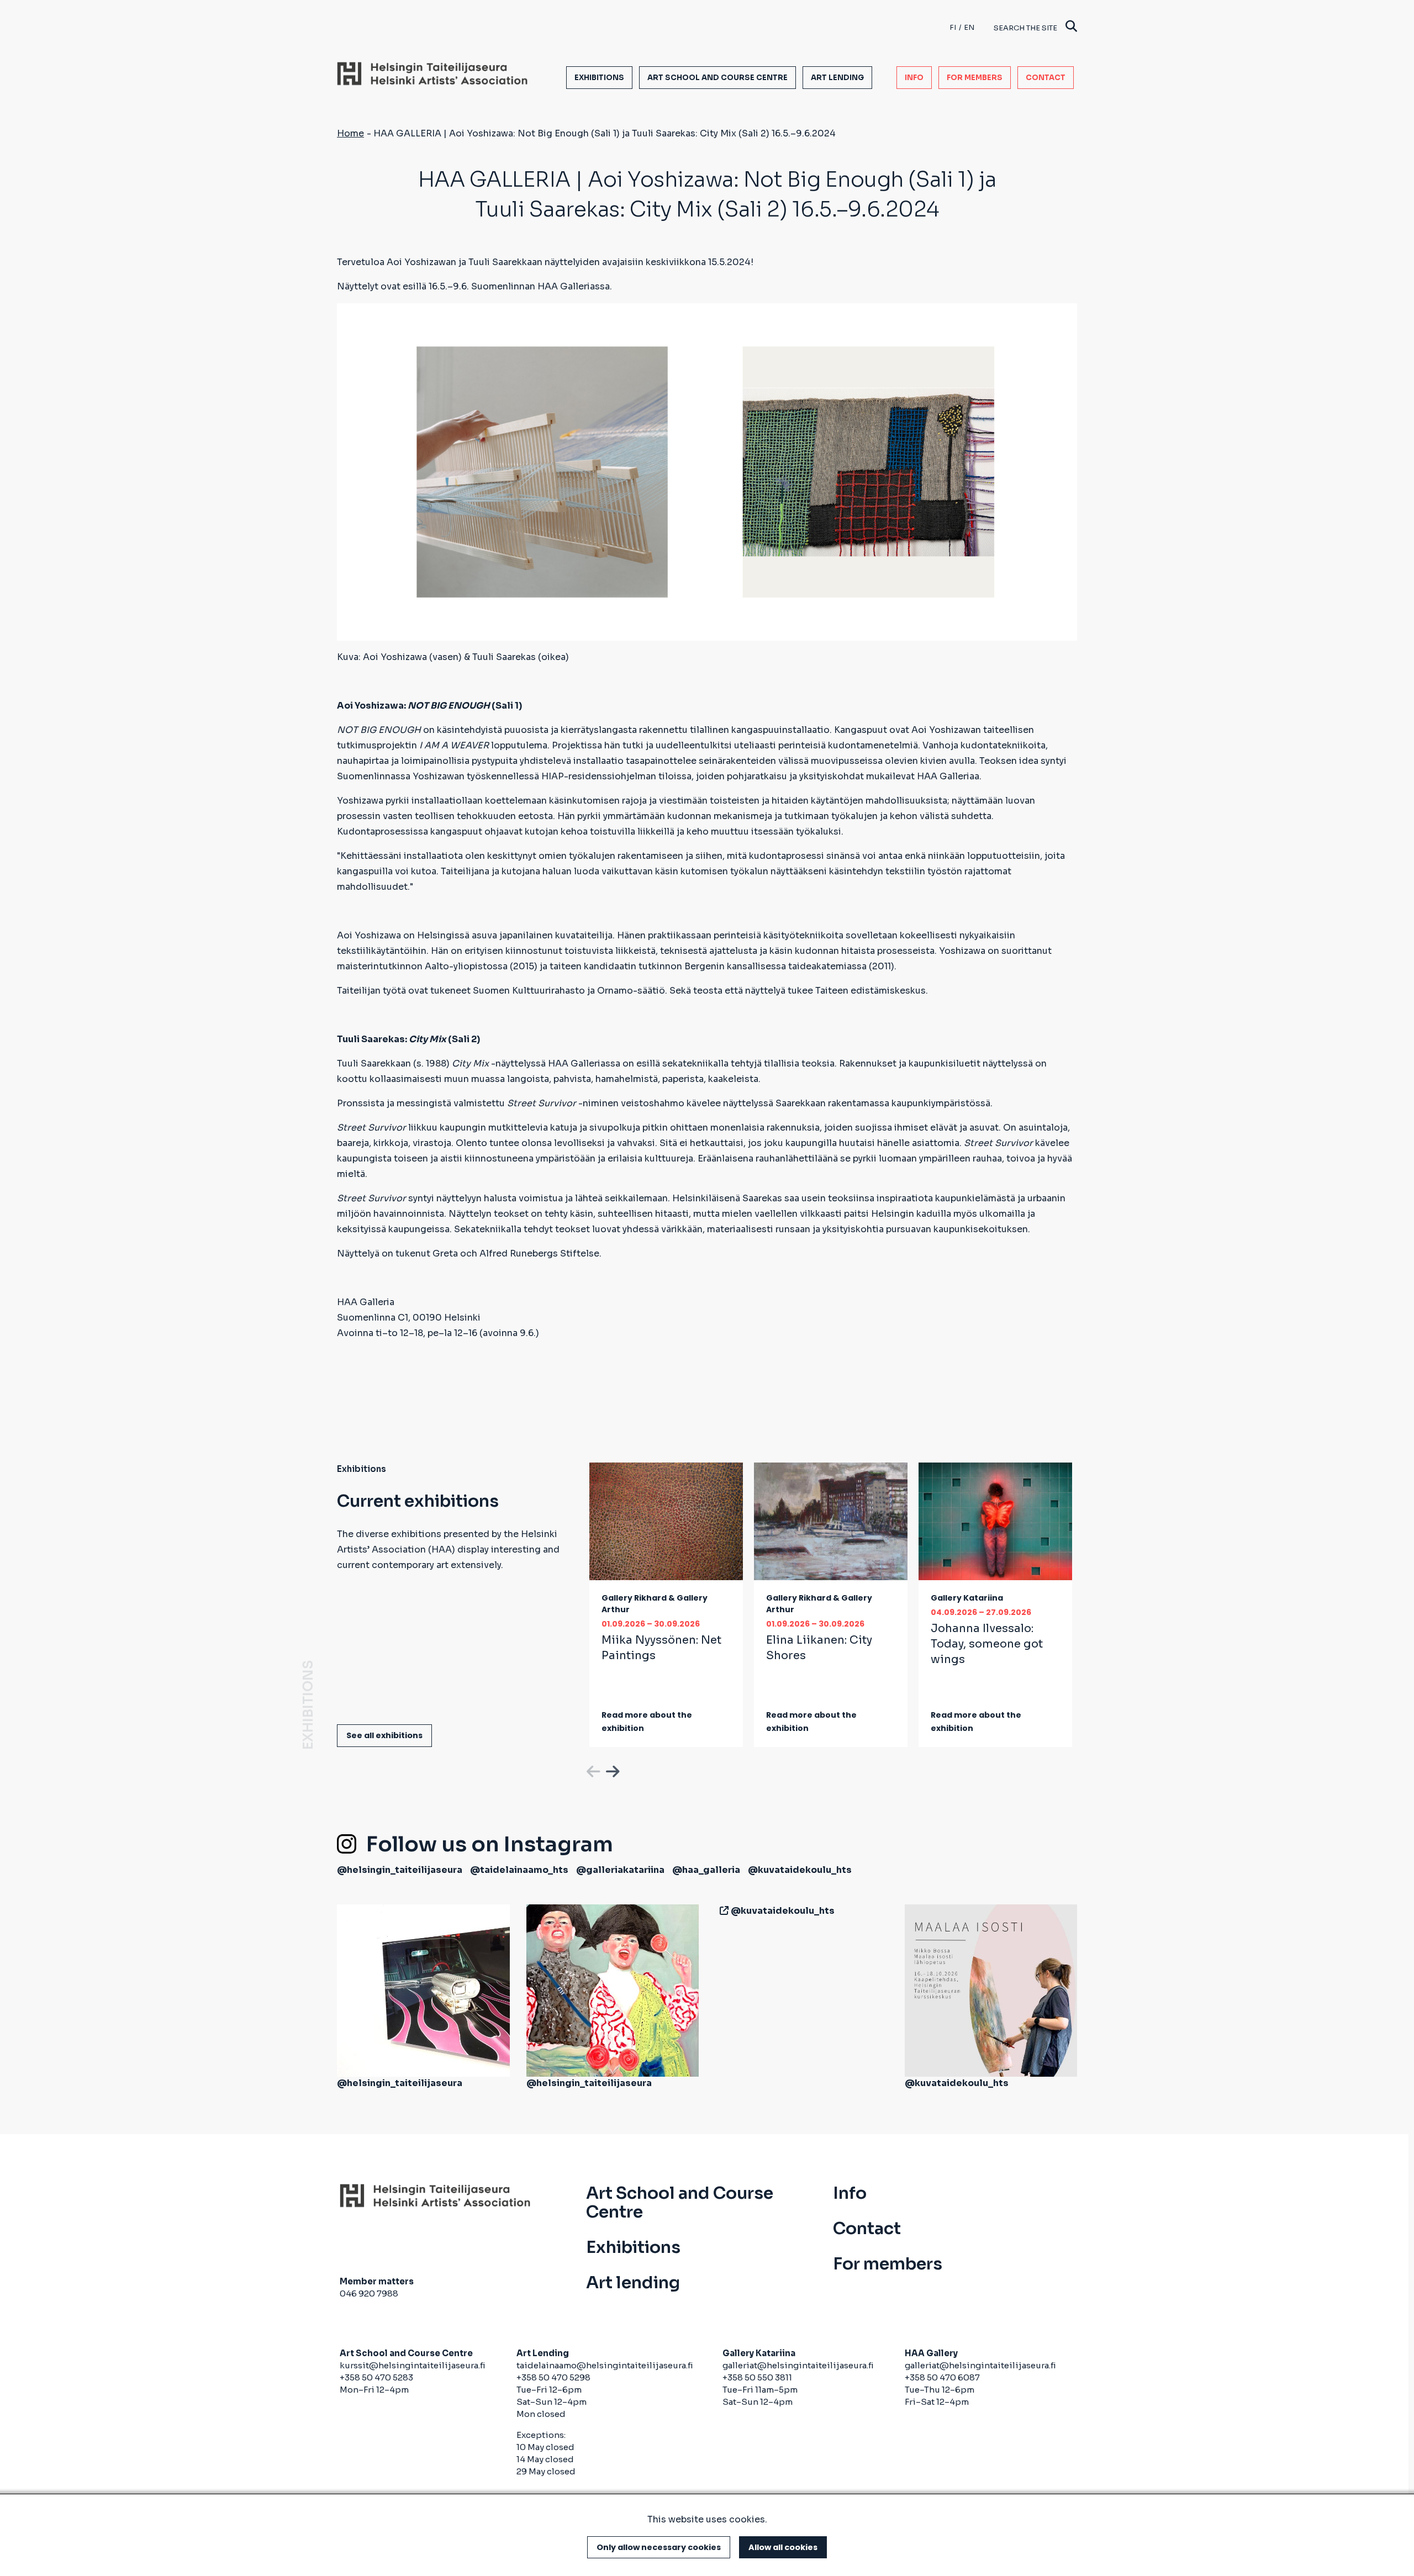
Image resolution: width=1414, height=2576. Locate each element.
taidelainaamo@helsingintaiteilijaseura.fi (605, 2365)
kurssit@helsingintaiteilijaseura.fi (413, 2365)
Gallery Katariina (967, 1598)
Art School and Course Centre (717, 78)
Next (611, 1770)
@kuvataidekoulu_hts (800, 1870)
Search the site (1025, 28)
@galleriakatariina (620, 1870)
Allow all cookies (783, 2547)
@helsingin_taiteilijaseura (400, 1870)
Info (914, 78)
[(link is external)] (722, 1911)
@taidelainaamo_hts (519, 1870)
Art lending (837, 78)
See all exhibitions (384, 1735)
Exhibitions (599, 78)
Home (350, 133)
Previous (592, 1770)
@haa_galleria (706, 1870)
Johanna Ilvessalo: (987, 1644)
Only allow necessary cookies (659, 2547)
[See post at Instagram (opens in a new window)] (423, 1990)
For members (975, 78)
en (969, 27)
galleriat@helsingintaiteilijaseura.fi (798, 2365)
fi (953, 27)
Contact (1046, 78)
